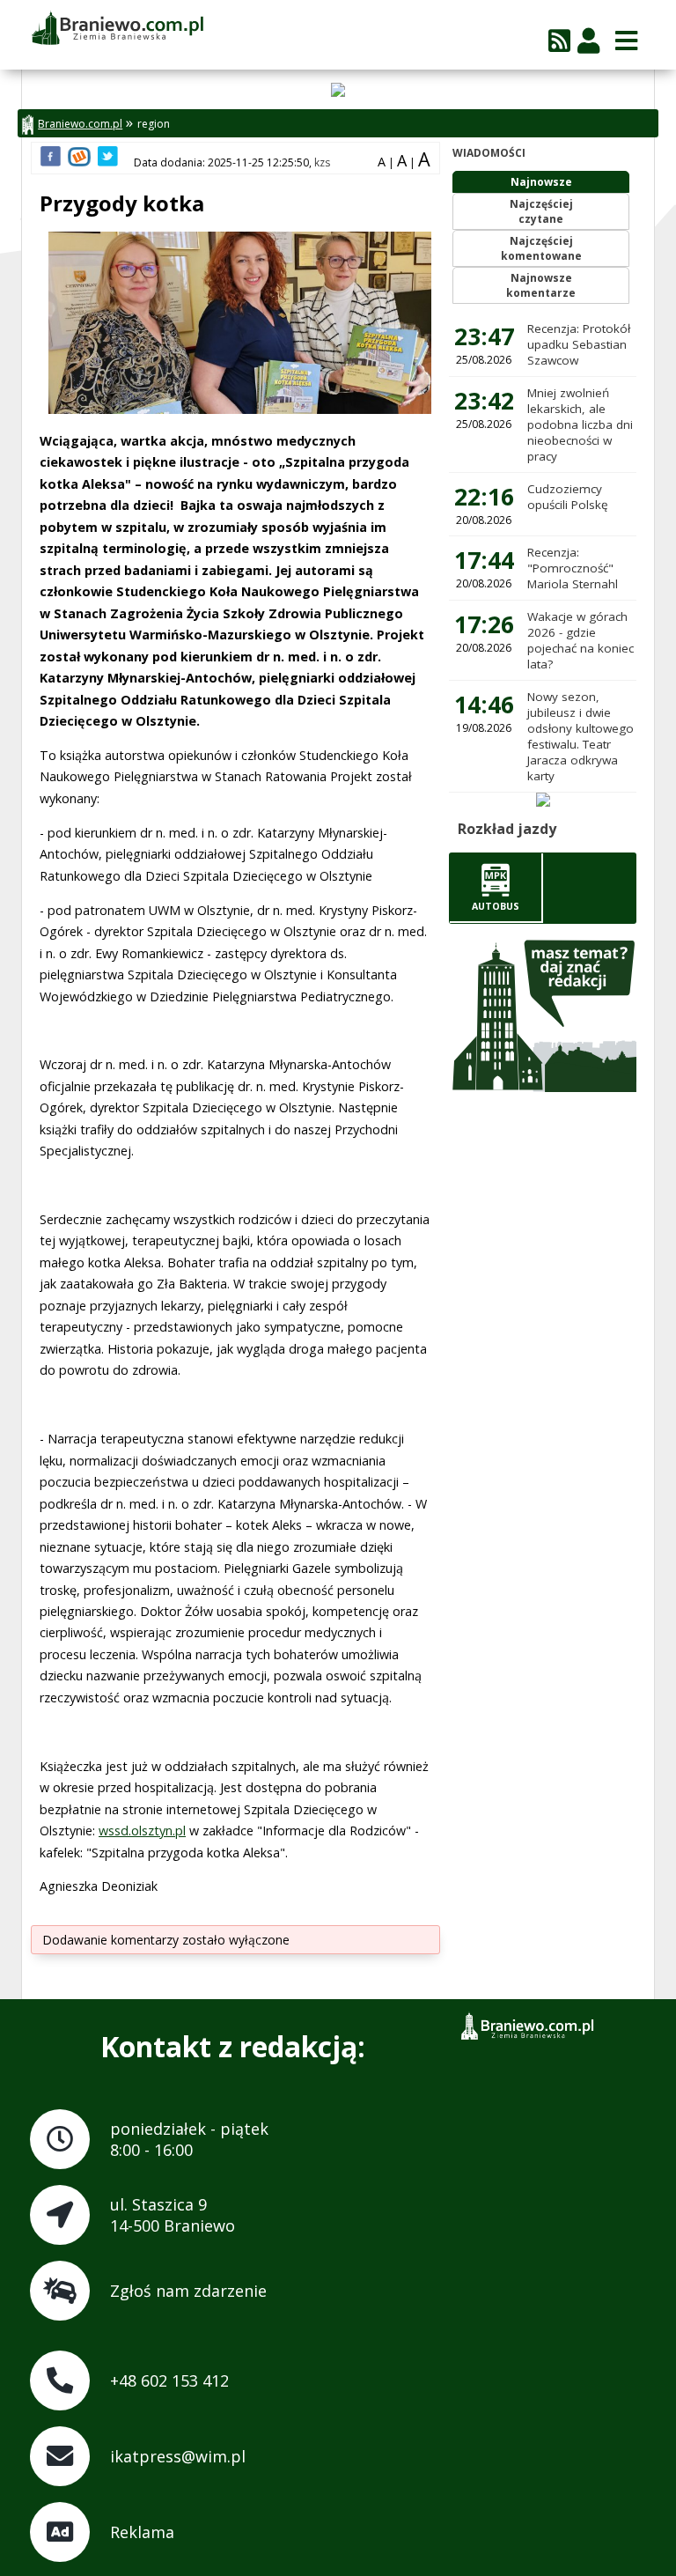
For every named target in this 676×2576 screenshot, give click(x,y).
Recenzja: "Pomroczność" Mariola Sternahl (573, 568)
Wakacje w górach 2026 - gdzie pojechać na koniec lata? (580, 640)
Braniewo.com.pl (80, 124)
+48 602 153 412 (169, 2380)
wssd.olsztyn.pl (142, 1831)
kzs (322, 162)
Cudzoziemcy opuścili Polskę (568, 497)
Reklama (142, 2532)
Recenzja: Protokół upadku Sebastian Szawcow (579, 344)
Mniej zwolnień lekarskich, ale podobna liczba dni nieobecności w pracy (580, 424)
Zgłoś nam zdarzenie (188, 2291)
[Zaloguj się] (588, 40)
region (154, 124)
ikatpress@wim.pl (178, 2456)
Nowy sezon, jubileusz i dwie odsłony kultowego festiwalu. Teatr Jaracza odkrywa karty (580, 736)
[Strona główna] (117, 29)
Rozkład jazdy (507, 829)
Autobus (496, 906)
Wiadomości (489, 153)
